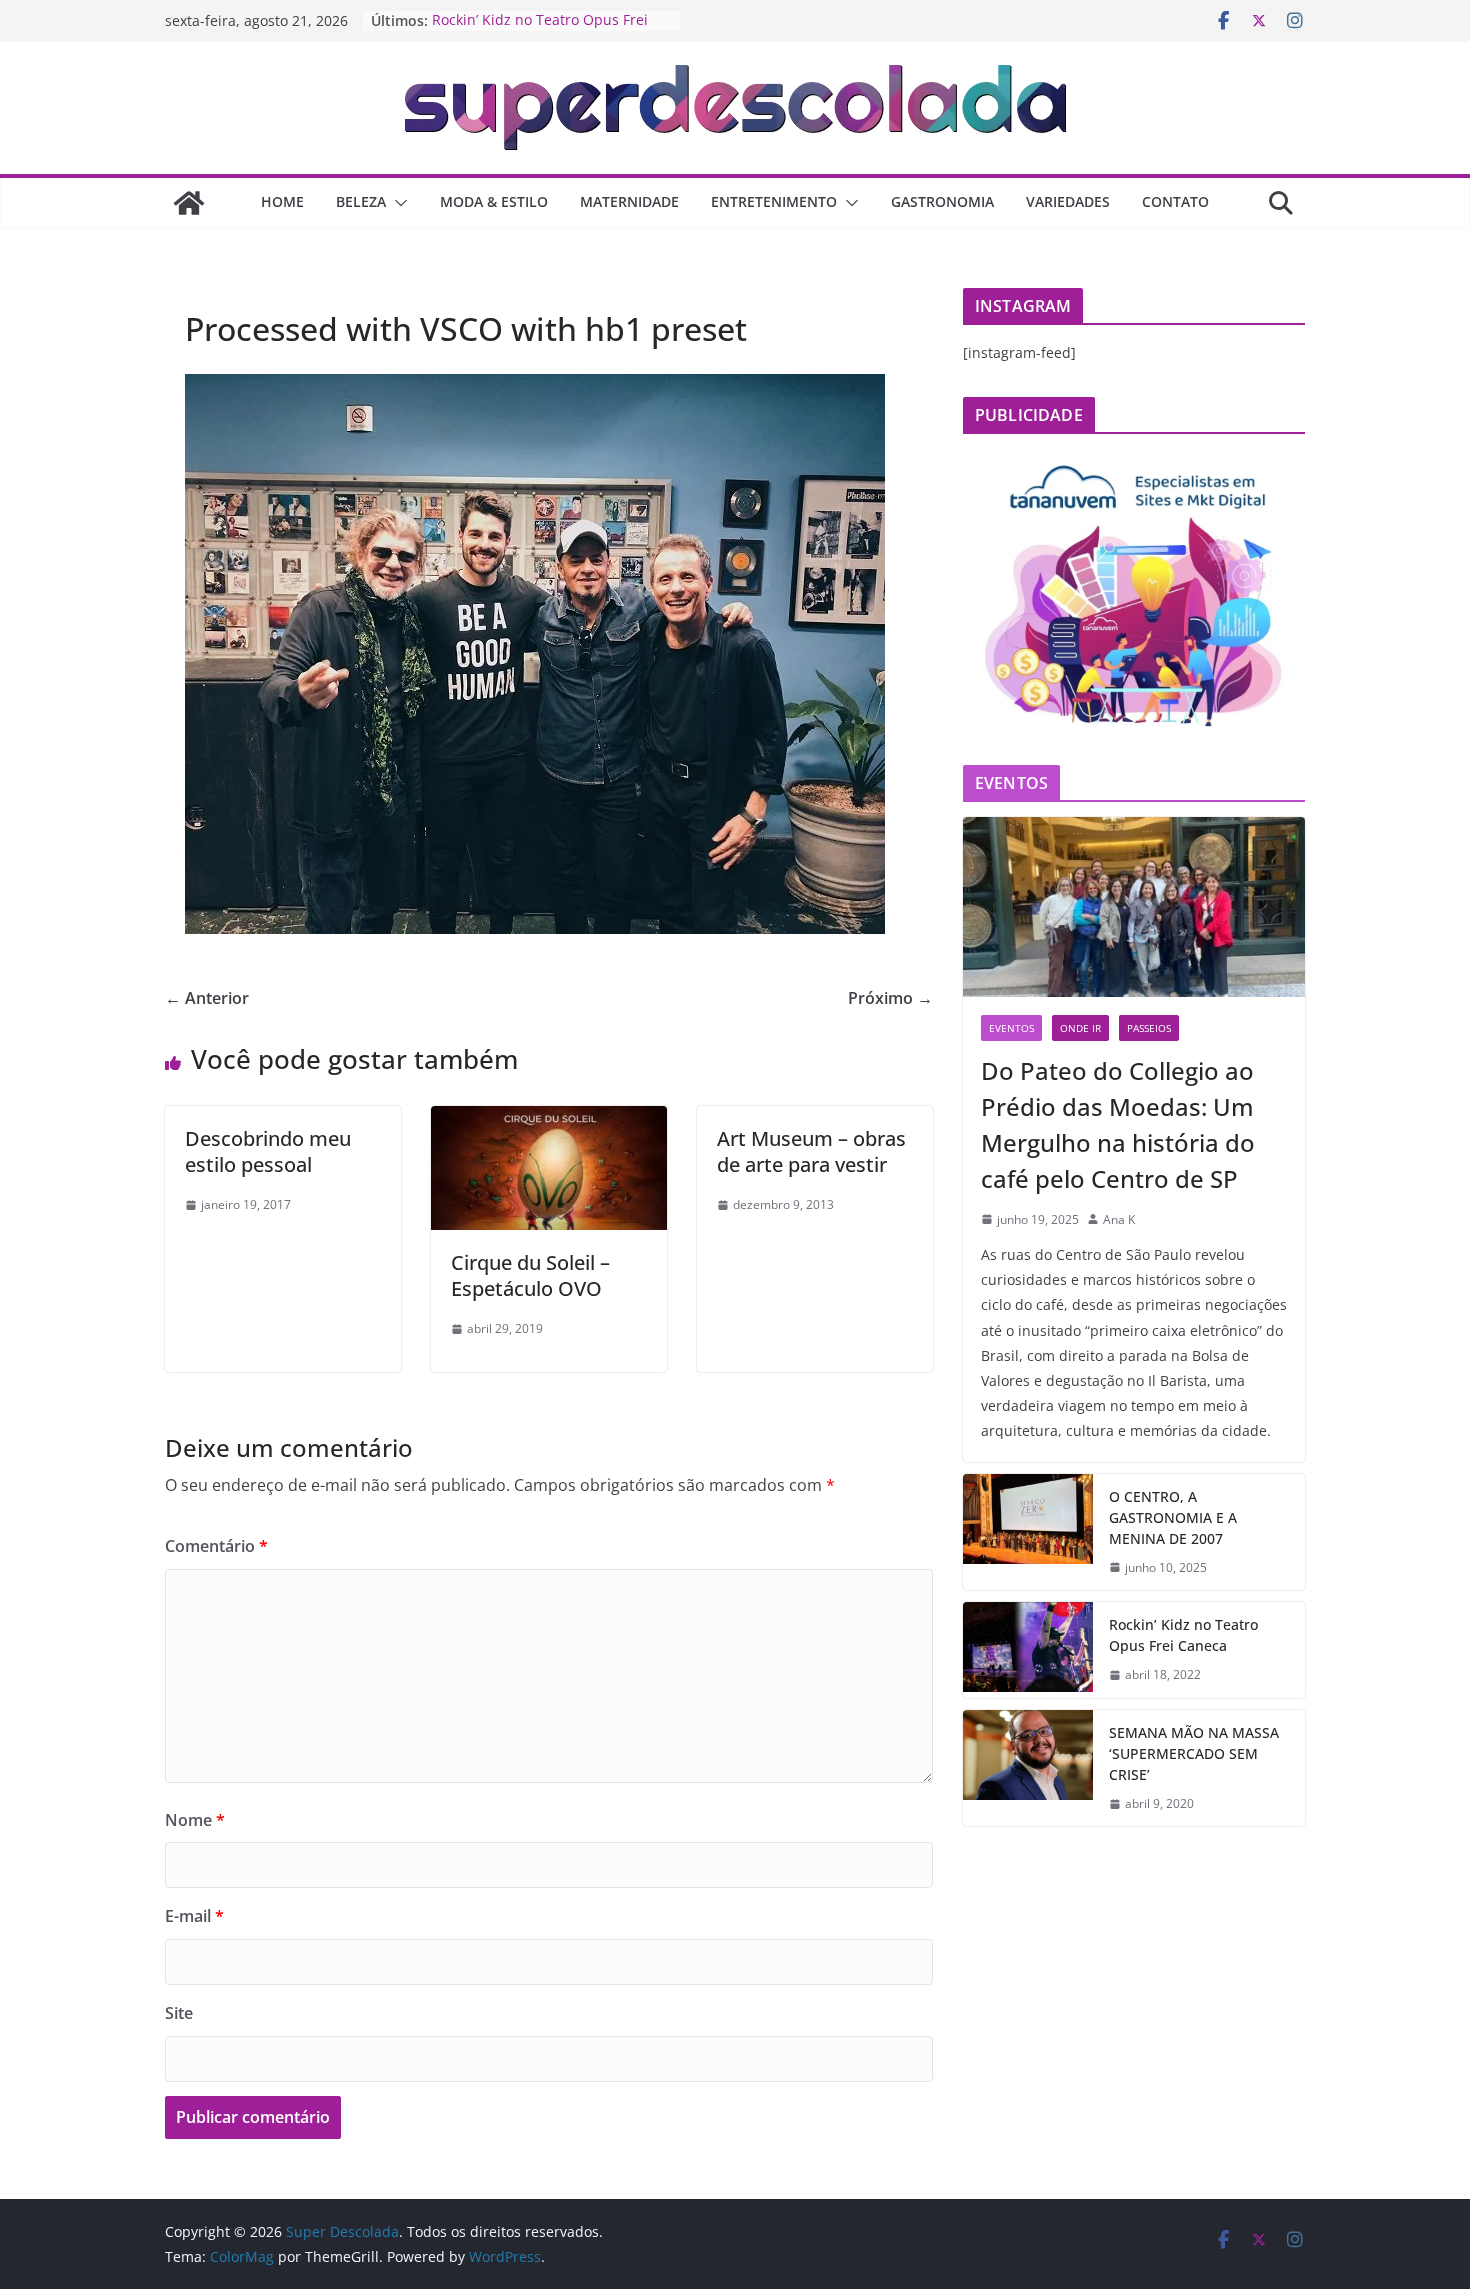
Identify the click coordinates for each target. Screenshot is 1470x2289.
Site (179, 2013)
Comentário (216, 1546)
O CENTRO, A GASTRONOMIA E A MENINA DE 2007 (1173, 1517)
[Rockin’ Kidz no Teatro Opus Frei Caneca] (1028, 1650)
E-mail (194, 1916)
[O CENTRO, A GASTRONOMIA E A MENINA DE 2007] (1028, 1532)
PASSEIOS (1149, 1028)
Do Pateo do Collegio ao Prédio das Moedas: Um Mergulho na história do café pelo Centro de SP (1118, 1124)
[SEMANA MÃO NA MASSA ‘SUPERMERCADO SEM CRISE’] (1028, 1768)
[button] (397, 203)
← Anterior (207, 998)
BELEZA (361, 201)
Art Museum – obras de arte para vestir (811, 1151)
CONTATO (1175, 201)
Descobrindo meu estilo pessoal (268, 1151)
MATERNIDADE (629, 201)
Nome (195, 1820)
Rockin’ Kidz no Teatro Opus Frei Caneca (1183, 1635)
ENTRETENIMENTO (774, 201)
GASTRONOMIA (942, 201)
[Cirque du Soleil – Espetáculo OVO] (549, 1120)
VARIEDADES (1068, 201)
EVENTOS (1011, 1028)
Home (282, 201)
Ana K (1119, 1219)
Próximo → (890, 998)
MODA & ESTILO (494, 201)
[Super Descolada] (189, 203)
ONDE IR (1080, 1028)
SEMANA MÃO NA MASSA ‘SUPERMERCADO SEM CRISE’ (1194, 1753)
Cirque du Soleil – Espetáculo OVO (530, 1275)
